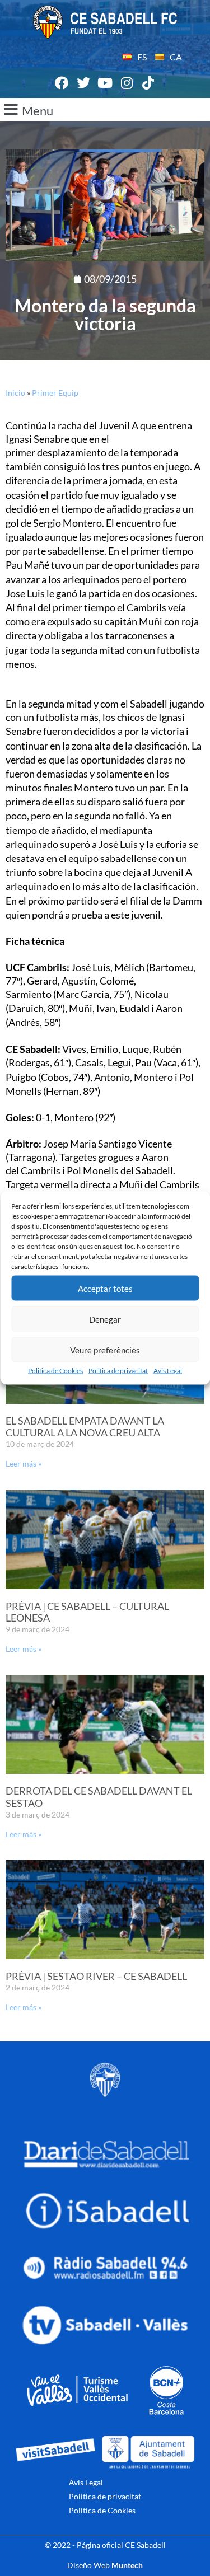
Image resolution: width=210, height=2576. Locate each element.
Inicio (15, 393)
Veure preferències (105, 1350)
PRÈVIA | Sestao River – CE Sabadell (96, 1976)
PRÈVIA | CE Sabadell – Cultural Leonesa (87, 1612)
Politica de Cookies (55, 1371)
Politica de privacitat (118, 1371)
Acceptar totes (105, 1288)
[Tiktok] (148, 83)
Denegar (105, 1319)
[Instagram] (127, 83)
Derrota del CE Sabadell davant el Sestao (99, 1797)
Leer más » (24, 1463)
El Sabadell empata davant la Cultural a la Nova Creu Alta (85, 1427)
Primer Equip (55, 393)
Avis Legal (168, 1371)
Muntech (127, 2565)
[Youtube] (105, 83)
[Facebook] (62, 83)
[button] (105, 110)
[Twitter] (83, 83)
